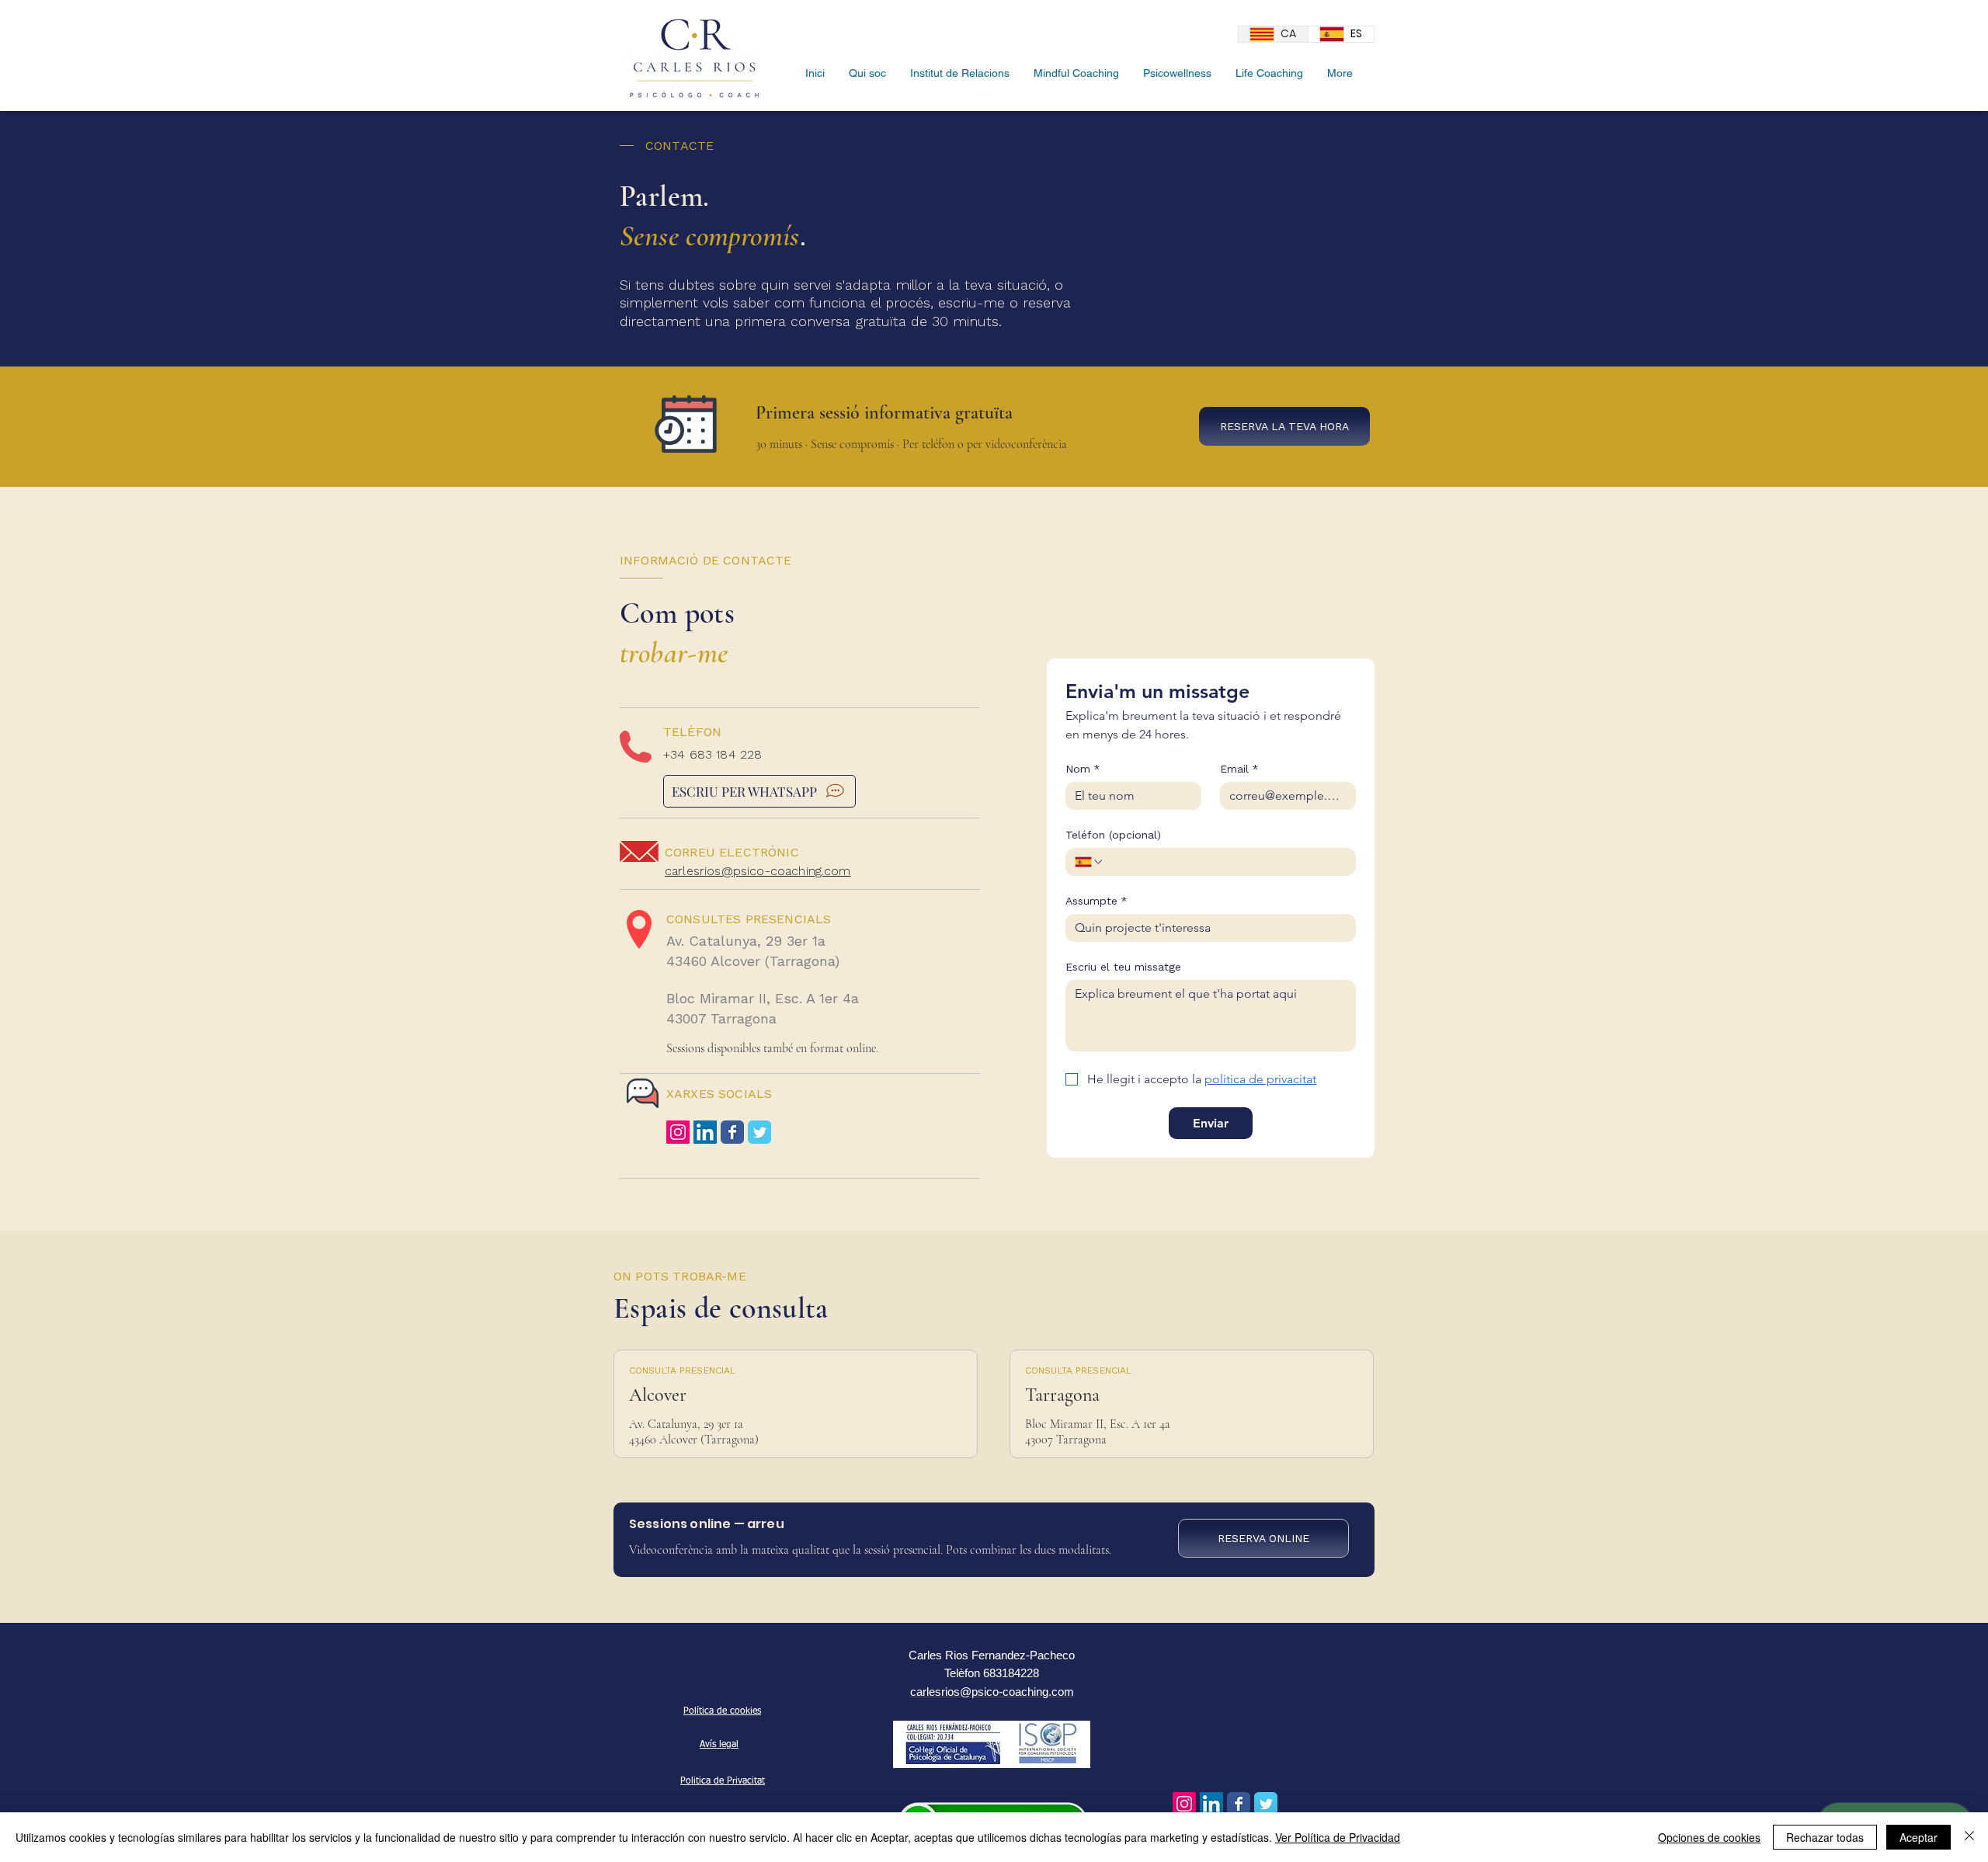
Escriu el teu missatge (1123, 967)
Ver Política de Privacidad (1338, 1837)
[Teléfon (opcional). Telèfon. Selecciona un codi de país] (1090, 862)
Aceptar (1918, 1837)
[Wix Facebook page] (732, 1132)
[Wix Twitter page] (759, 1132)
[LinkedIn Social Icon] (705, 1132)
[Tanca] (1969, 1837)
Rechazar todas (1825, 1837)
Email (1239, 769)
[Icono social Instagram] (678, 1132)
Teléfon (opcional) (1113, 835)
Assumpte (1097, 901)
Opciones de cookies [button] (1709, 1837)
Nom (1083, 769)
